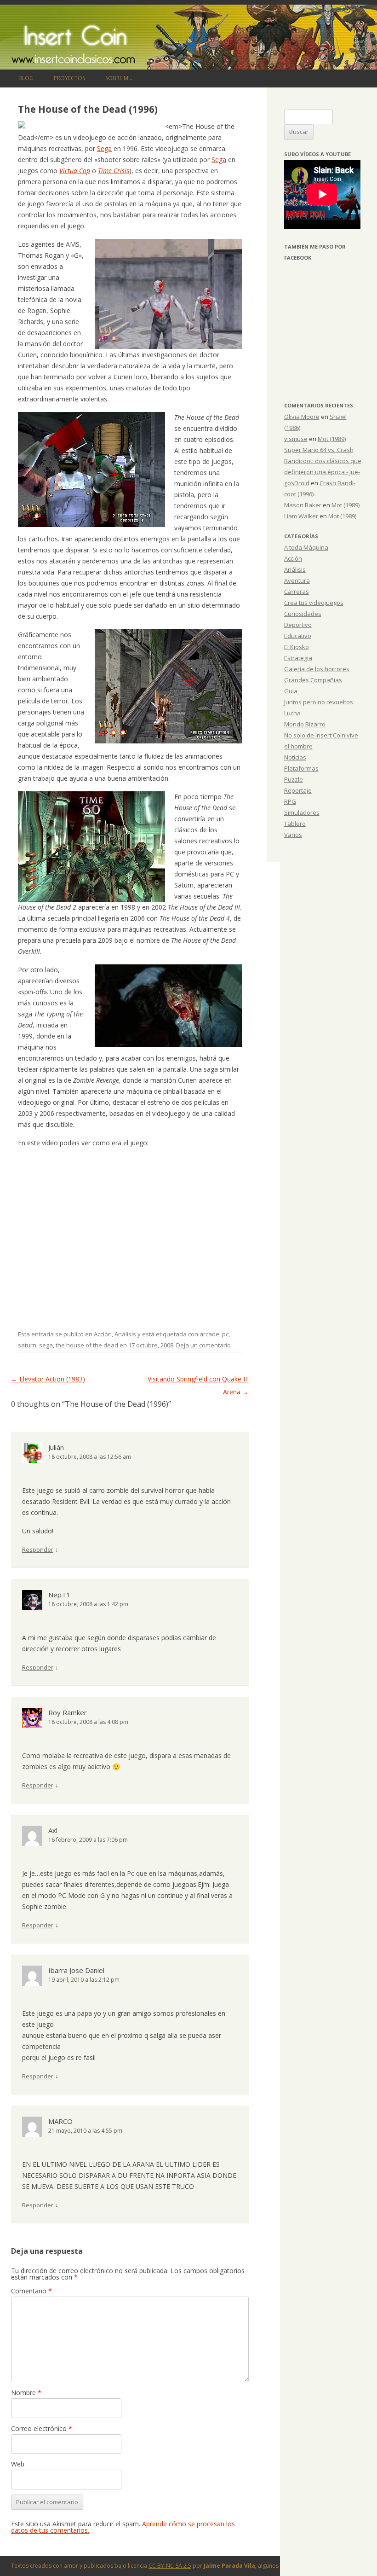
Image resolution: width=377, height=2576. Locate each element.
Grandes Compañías (313, 680)
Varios (293, 835)
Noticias (295, 757)
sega (46, 1345)
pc (225, 1334)
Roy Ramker (68, 1712)
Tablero (295, 824)
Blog (26, 78)
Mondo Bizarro (305, 724)
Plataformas (301, 768)
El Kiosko (297, 647)
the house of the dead (87, 1345)
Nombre (26, 2393)
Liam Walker (301, 516)
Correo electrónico (42, 2428)
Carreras (297, 592)
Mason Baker (303, 505)
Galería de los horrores (317, 669)
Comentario (31, 2291)
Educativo (298, 636)
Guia (291, 691)
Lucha (292, 713)
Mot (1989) (332, 439)
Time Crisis (114, 171)
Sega (104, 148)
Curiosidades (303, 614)
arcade (209, 1334)
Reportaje (298, 790)
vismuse (296, 439)
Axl (53, 1830)
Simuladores (302, 812)
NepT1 (59, 1595)
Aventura (297, 580)
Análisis (125, 1334)
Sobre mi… (120, 78)
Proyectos (69, 78)
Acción (103, 1334)
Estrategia (298, 658)
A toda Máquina (306, 547)
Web (18, 2464)
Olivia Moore (302, 417)
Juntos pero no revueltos (319, 702)
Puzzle (294, 779)
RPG (290, 801)
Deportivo (298, 625)
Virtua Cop (75, 171)
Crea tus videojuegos (314, 603)
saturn (27, 1345)
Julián (56, 1447)
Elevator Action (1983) (48, 1379)
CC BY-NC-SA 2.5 (170, 2566)
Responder (38, 1549)
